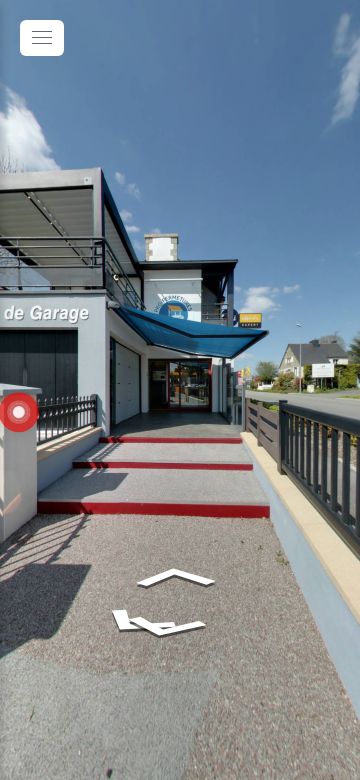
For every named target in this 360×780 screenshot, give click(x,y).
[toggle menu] (42, 38)
